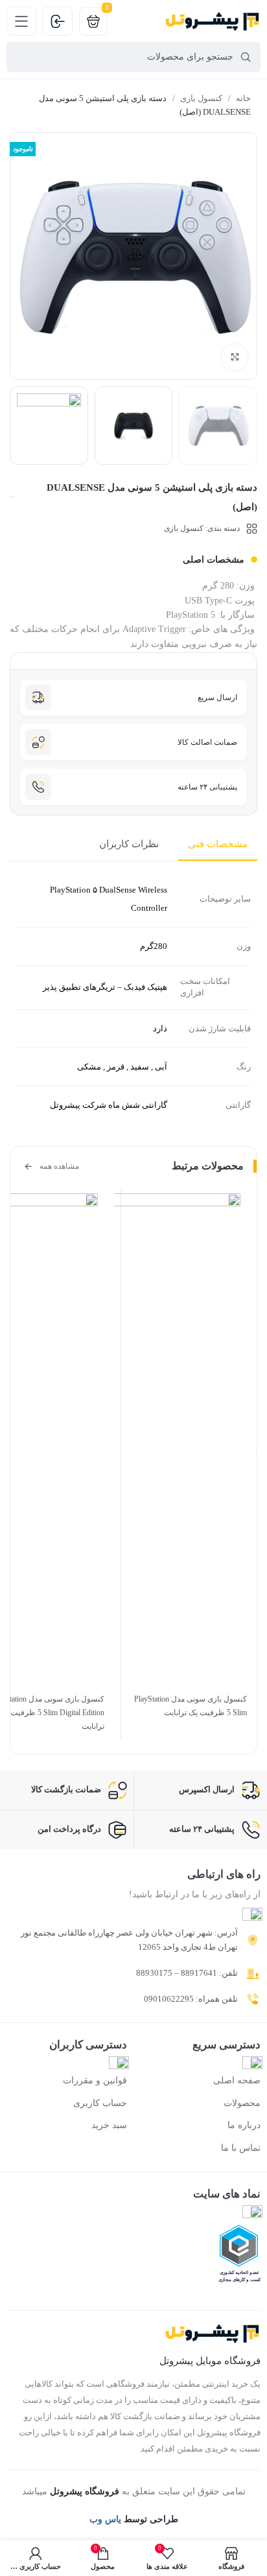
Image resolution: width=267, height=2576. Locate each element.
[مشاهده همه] (28, 1166)
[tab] (218, 845)
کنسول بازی (200, 98)
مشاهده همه (59, 1166)
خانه (242, 98)
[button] (11, 1455)
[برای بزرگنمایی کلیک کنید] (235, 357)
